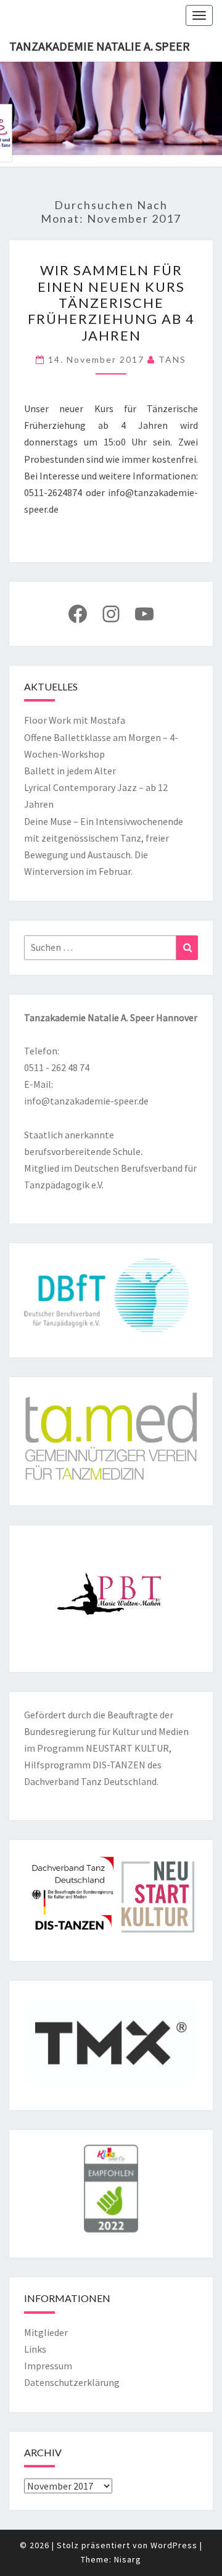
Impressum (48, 2366)
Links (35, 2349)
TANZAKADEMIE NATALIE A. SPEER (100, 46)
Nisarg (128, 2559)
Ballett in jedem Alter (70, 771)
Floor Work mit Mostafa (75, 720)
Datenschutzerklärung (72, 2382)
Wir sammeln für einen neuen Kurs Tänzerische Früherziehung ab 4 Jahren (111, 303)
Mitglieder (46, 2332)
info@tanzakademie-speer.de (86, 1101)
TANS (172, 359)
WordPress (174, 2545)
